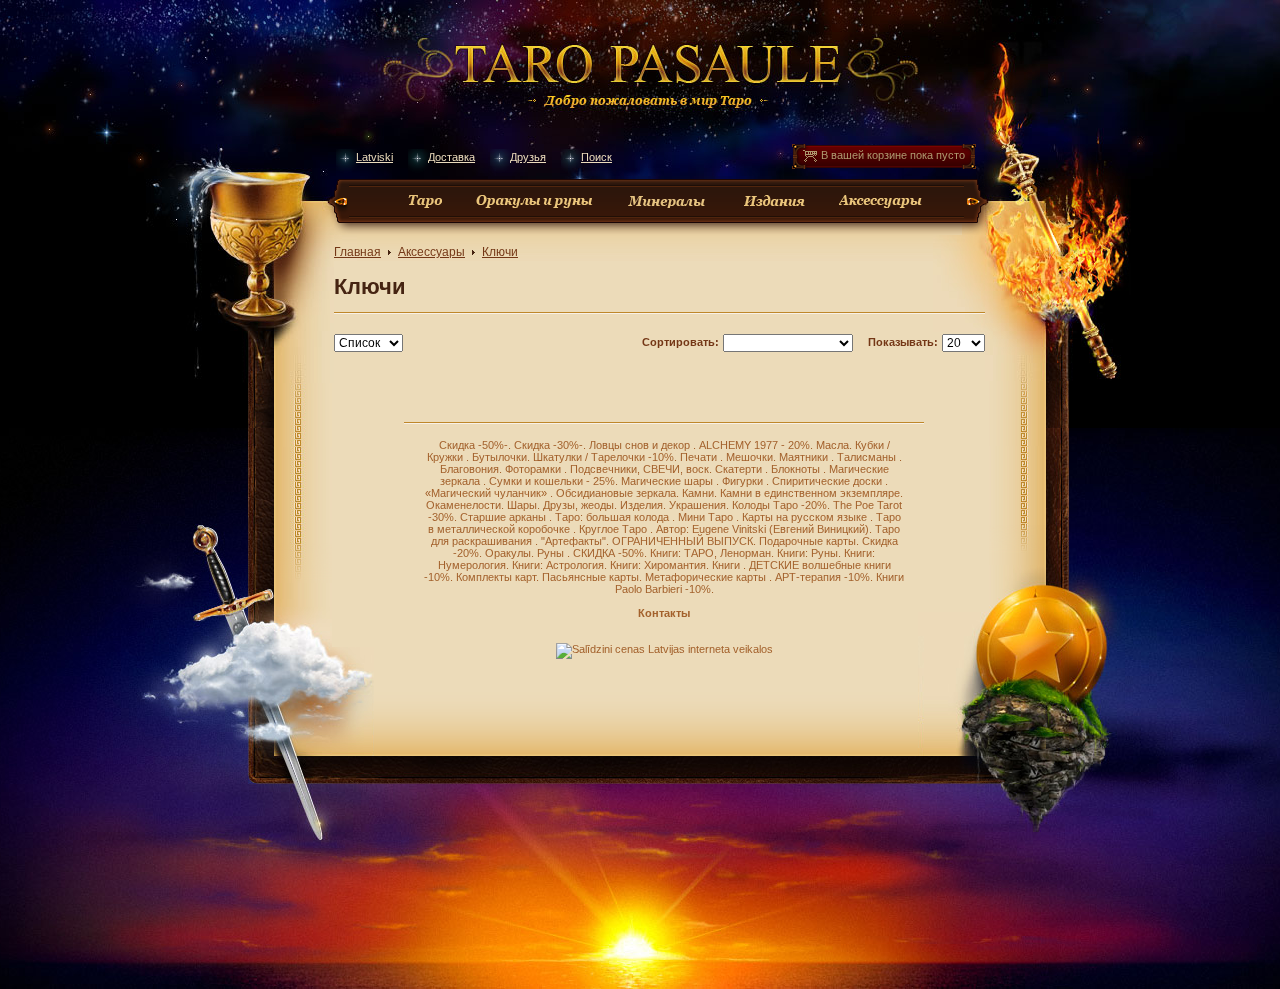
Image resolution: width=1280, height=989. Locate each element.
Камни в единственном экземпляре (810, 493)
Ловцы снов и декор (641, 445)
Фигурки (744, 481)
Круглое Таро (614, 529)
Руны (552, 553)
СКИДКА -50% (608, 553)
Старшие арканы (504, 517)
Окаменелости (463, 505)
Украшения (697, 505)
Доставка (451, 157)
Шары (522, 505)
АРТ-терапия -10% (822, 577)
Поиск (596, 157)
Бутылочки (499, 457)
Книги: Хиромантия (658, 565)
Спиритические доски (828, 481)
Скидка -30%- (548, 445)
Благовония (469, 469)
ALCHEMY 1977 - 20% (754, 445)
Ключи (500, 252)
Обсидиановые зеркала (616, 493)
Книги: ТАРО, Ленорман (710, 553)
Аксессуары (431, 252)
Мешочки (749, 457)
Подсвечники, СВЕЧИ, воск (639, 469)
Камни (698, 493)
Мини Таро (707, 517)
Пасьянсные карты (590, 577)
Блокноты (797, 469)
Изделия (641, 505)
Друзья (528, 157)
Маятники (805, 457)
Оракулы (508, 553)
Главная (357, 252)
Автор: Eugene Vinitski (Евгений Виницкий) (762, 529)
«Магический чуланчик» (487, 493)
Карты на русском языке (806, 517)
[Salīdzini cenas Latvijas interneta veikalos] (664, 649)
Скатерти (740, 469)
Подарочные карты (807, 541)
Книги (727, 565)
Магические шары (668, 481)
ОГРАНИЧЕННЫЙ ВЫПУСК (682, 541)
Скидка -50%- (473, 445)
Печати (700, 457)
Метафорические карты (707, 577)
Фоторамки (534, 469)
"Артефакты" (573, 541)
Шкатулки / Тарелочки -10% (603, 457)
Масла (832, 445)
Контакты (664, 613)
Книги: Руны (807, 553)
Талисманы (868, 457)
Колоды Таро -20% (779, 505)
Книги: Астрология (558, 565)
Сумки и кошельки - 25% (552, 481)
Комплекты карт (496, 577)
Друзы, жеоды (578, 505)
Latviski (374, 157)
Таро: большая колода (613, 517)
